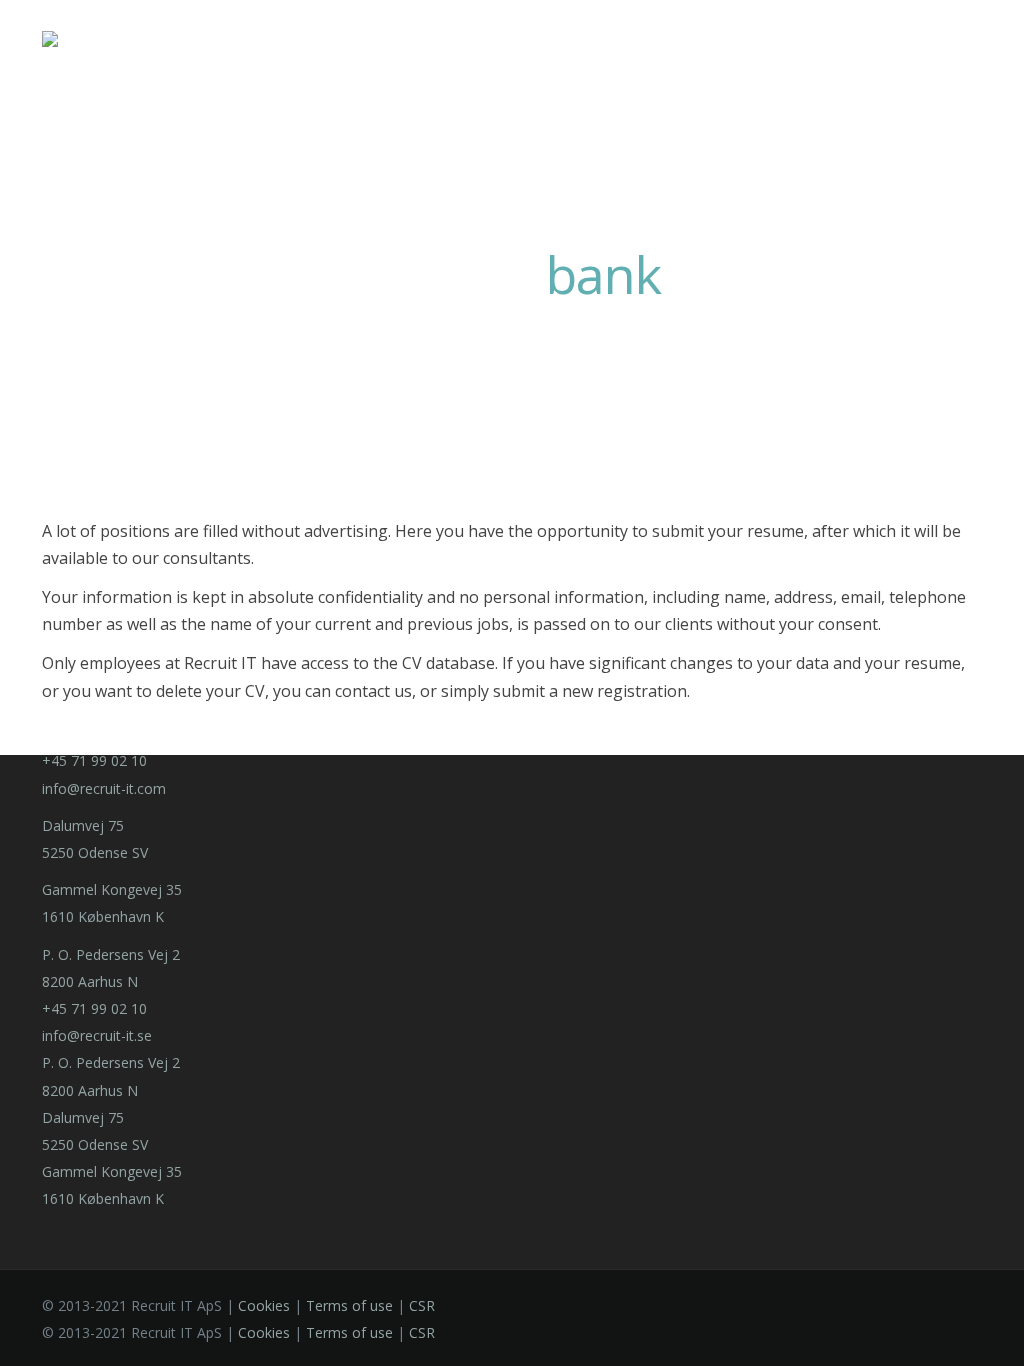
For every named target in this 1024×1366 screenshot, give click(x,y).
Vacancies (828, 39)
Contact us (731, 39)
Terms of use (349, 1305)
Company (398, 39)
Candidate (509, 39)
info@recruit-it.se (97, 1035)
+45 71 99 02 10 (94, 760)
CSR (422, 1305)
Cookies (264, 1305)
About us (619, 39)
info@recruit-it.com (104, 788)
